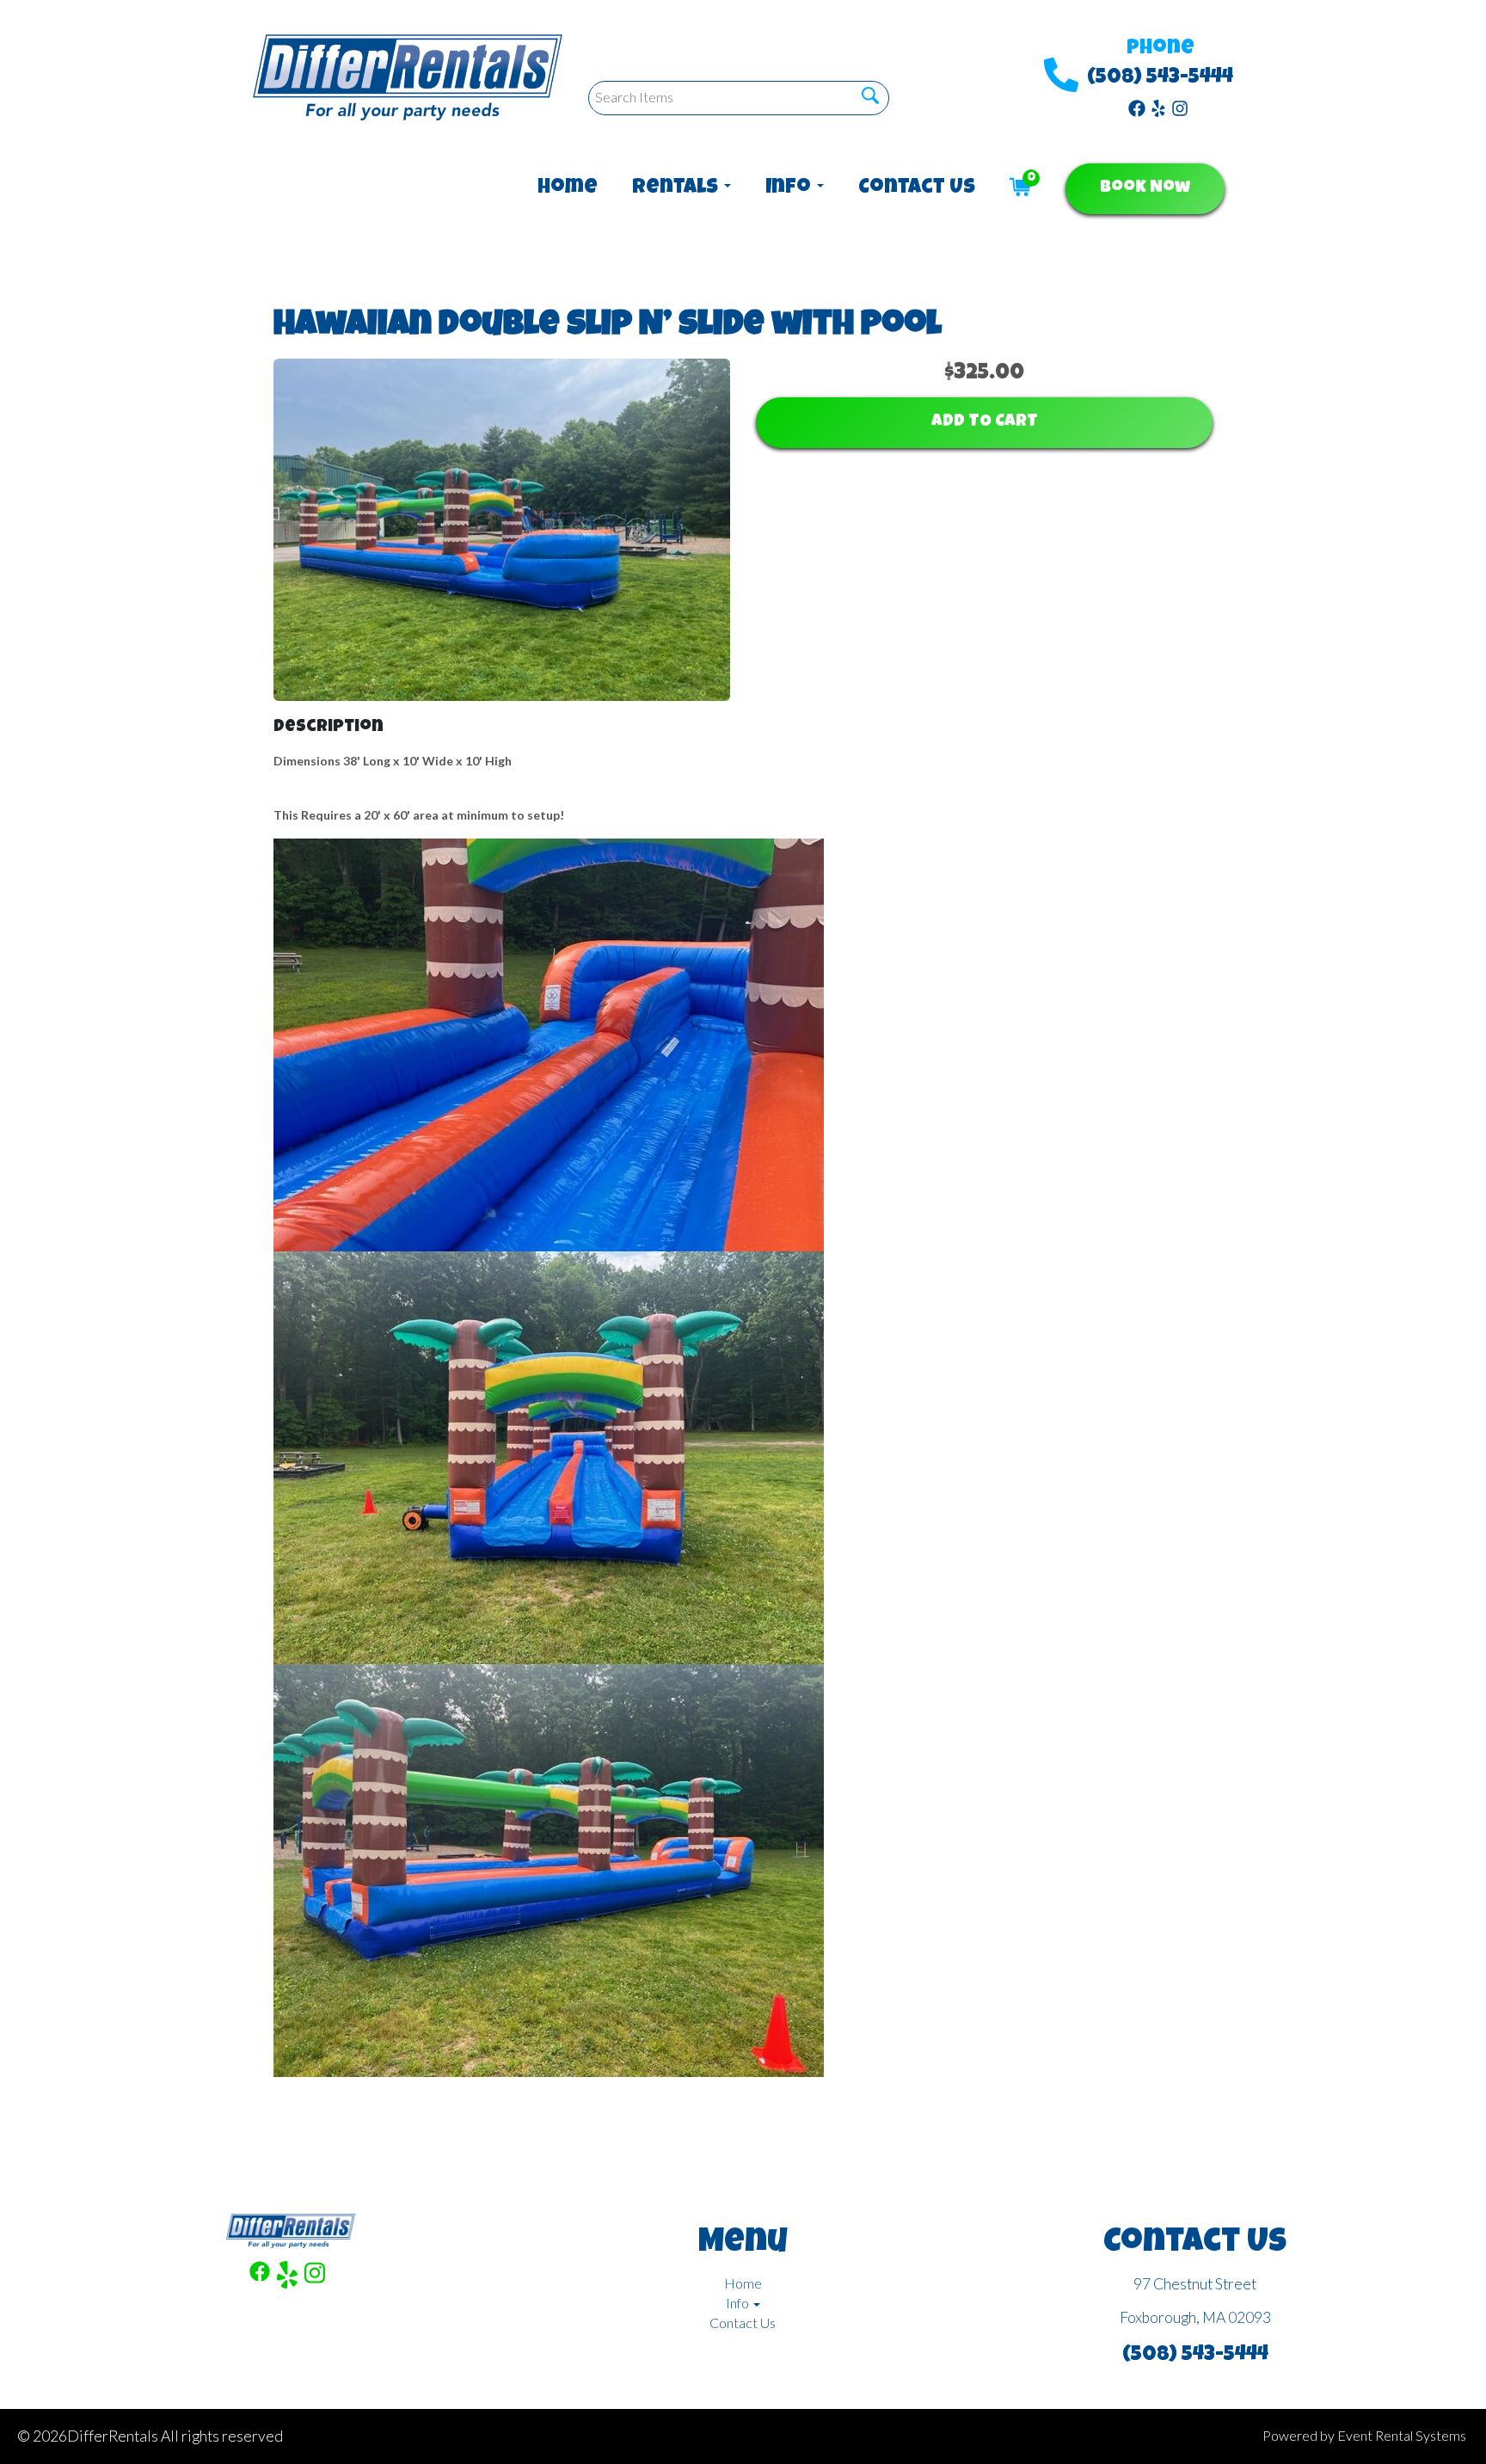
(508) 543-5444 (1160, 78)
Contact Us (917, 188)
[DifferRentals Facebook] (1137, 107)
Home (568, 188)
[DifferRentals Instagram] (1180, 107)
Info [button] (790, 188)
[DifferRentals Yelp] (1158, 107)
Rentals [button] (677, 188)
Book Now (1145, 188)
